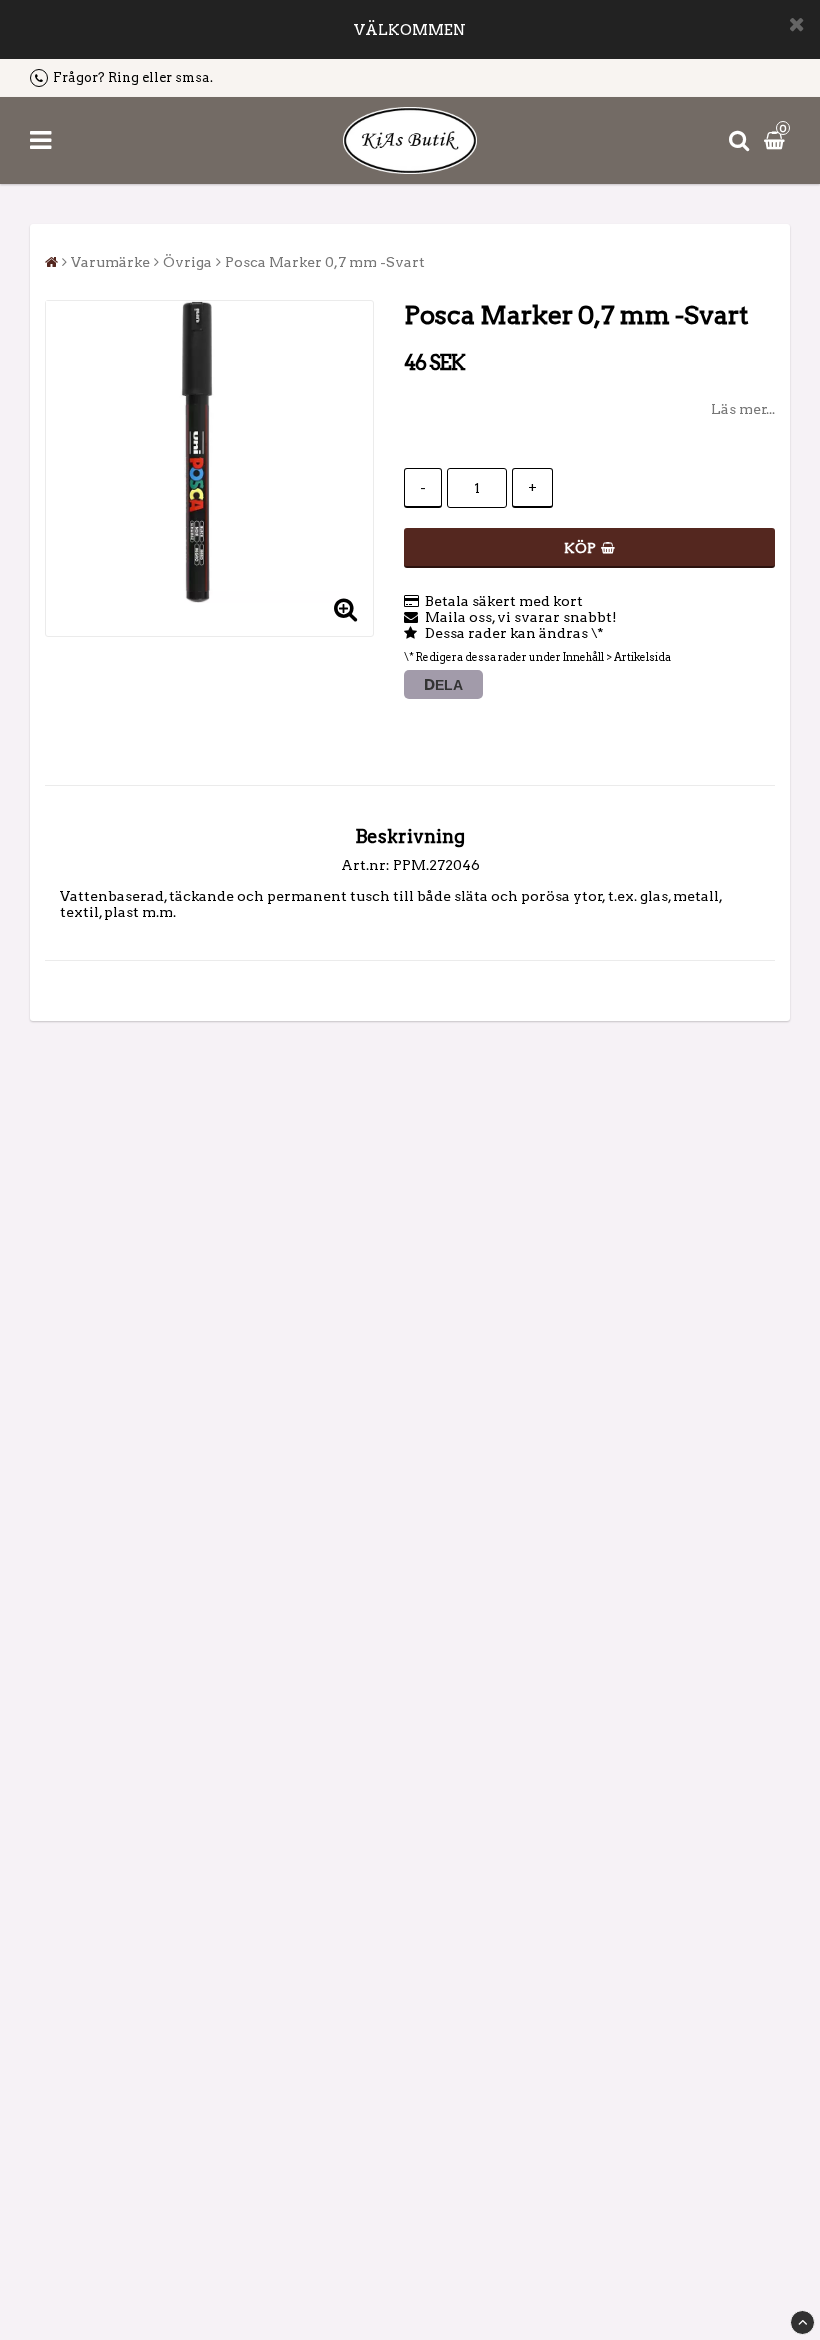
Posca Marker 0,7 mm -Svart (325, 262)
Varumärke (110, 262)
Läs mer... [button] (743, 409)
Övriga (187, 262)
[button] (777, 140)
